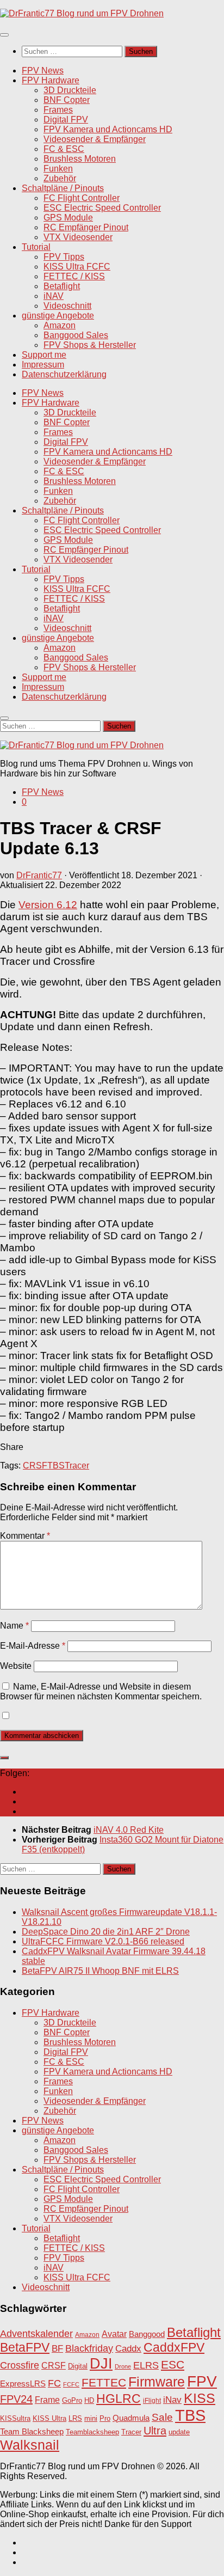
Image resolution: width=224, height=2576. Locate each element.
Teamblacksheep (92, 2432)
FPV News (43, 71)
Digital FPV (66, 120)
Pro (105, 2418)
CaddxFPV (174, 2347)
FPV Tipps (64, 257)
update (179, 2432)
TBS (56, 1466)
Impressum (43, 365)
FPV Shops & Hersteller (90, 345)
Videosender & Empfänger (95, 139)
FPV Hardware (51, 80)
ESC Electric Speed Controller (102, 208)
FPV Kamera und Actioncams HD (108, 129)
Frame (47, 2400)
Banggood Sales (76, 335)
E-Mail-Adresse (33, 1646)
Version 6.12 (48, 905)
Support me (44, 355)
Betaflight (62, 286)
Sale (162, 2417)
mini (91, 2419)
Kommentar (25, 1536)
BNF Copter (67, 100)
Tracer (77, 1466)
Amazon (60, 325)
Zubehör (60, 178)
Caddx (128, 2348)
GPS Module (68, 218)
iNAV (54, 296)
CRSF (35, 1466)
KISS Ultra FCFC (77, 267)
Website (16, 1666)
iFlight (152, 2400)
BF (57, 2349)
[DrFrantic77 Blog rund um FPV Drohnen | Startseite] (82, 13)
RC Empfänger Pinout (86, 227)
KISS (200, 2398)
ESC (173, 2364)
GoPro (72, 2401)
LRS (75, 2419)
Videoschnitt (67, 306)
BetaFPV (25, 2347)
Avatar (114, 2334)
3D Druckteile (70, 90)
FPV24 (16, 2399)
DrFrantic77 (39, 875)
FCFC (71, 2384)
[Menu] (4, 35)
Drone (123, 2366)
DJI (101, 2363)
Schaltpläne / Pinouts (63, 188)
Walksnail (30, 2445)
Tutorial (36, 247)
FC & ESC (64, 149)
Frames (58, 110)
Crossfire (20, 2365)
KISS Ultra (49, 2419)
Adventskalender (36, 2334)
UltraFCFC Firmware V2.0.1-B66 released (103, 1941)
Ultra (155, 2431)
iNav (172, 2400)
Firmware (157, 2382)
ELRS (146, 2365)
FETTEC (104, 2383)
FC (54, 2383)
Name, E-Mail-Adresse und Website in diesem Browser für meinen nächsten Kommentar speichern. (101, 1691)
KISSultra (15, 2418)
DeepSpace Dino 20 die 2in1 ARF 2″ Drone (106, 1932)
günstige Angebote (58, 316)
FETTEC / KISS (74, 276)
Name (14, 1626)
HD (89, 2400)
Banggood (147, 2334)
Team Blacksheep (32, 2431)
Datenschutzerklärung (64, 374)
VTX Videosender (78, 237)
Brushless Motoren (80, 159)
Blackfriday (89, 2348)
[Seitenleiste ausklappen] (4, 1758)
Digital (78, 2366)
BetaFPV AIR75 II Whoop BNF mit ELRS (100, 1971)
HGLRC (119, 2398)
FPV (202, 2381)
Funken (58, 169)
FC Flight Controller (82, 198)
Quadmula (131, 2418)
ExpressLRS (23, 2384)
